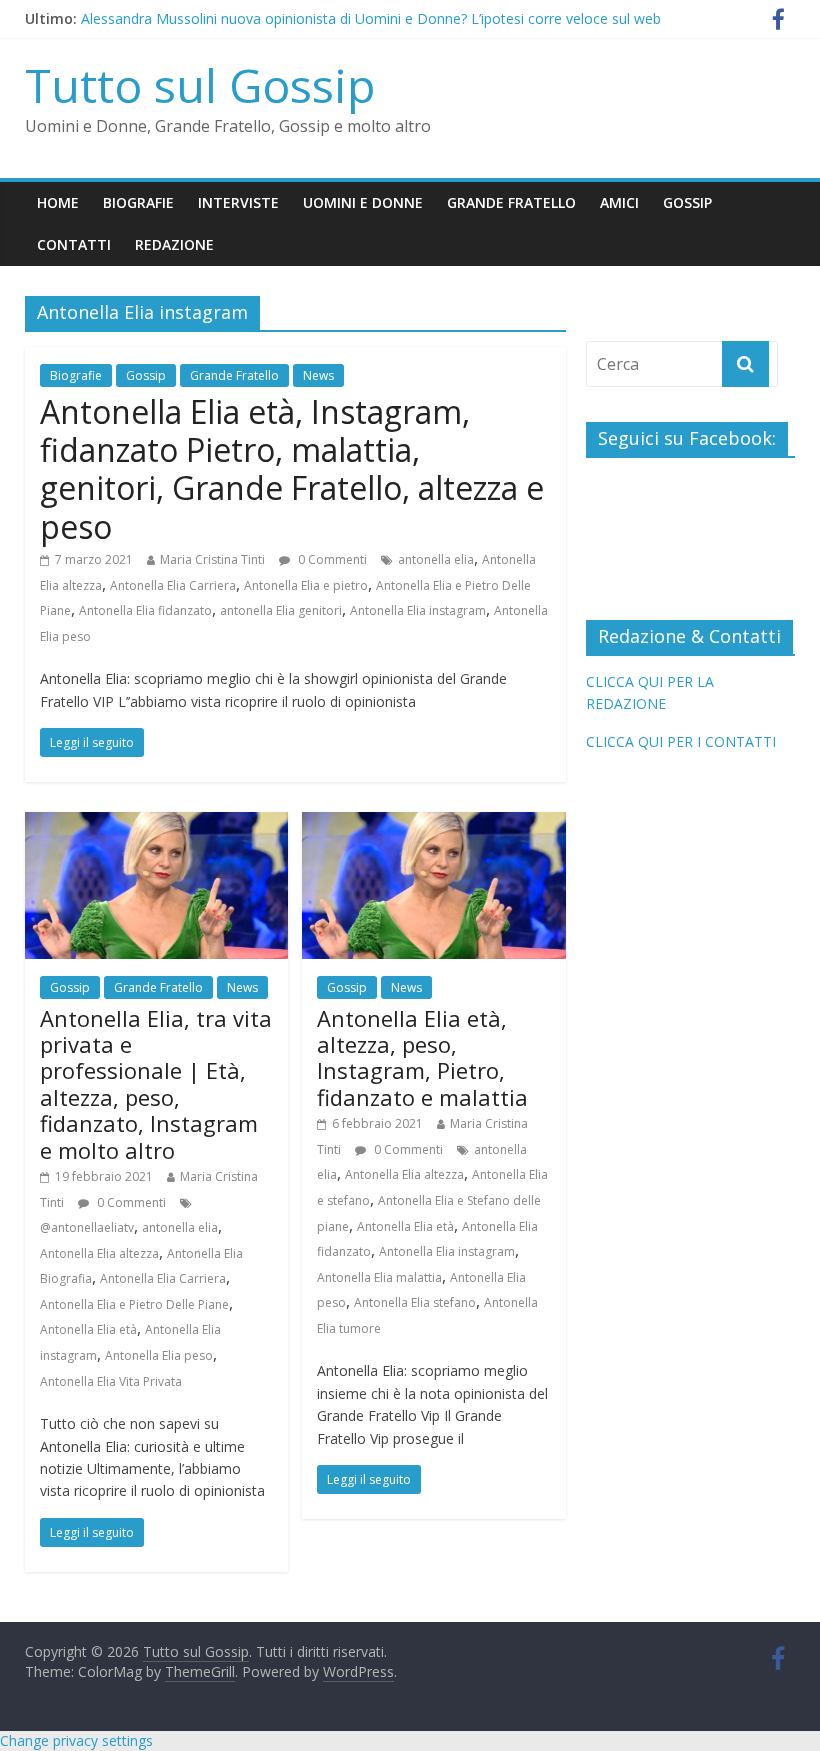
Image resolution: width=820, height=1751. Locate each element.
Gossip (687, 202)
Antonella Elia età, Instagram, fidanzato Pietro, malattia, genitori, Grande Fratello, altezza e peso (292, 469)
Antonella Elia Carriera (173, 585)
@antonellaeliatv (87, 1227)
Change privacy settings (76, 1740)
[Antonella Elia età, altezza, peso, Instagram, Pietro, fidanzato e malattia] (433, 824)
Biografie (138, 202)
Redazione (174, 244)
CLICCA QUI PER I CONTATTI (681, 741)
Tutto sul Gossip (200, 85)
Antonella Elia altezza (99, 1253)
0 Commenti (331, 559)
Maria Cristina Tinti (212, 559)
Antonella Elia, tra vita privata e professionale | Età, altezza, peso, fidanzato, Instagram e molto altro (156, 1084)
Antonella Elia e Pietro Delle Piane (134, 1304)
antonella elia (436, 559)
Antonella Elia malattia (379, 1277)
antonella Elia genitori (281, 610)
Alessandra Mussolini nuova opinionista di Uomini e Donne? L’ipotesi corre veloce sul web (371, 22)
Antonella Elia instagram (418, 610)
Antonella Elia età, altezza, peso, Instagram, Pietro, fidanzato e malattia (422, 1057)
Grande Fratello (511, 202)
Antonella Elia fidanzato (145, 610)
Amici (619, 202)
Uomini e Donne (363, 202)
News (318, 375)
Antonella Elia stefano (415, 1302)
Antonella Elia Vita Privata (111, 1381)
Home (58, 202)
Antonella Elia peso (159, 1355)
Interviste (238, 202)
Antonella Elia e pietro (306, 585)
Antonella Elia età (88, 1329)
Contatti (74, 244)
